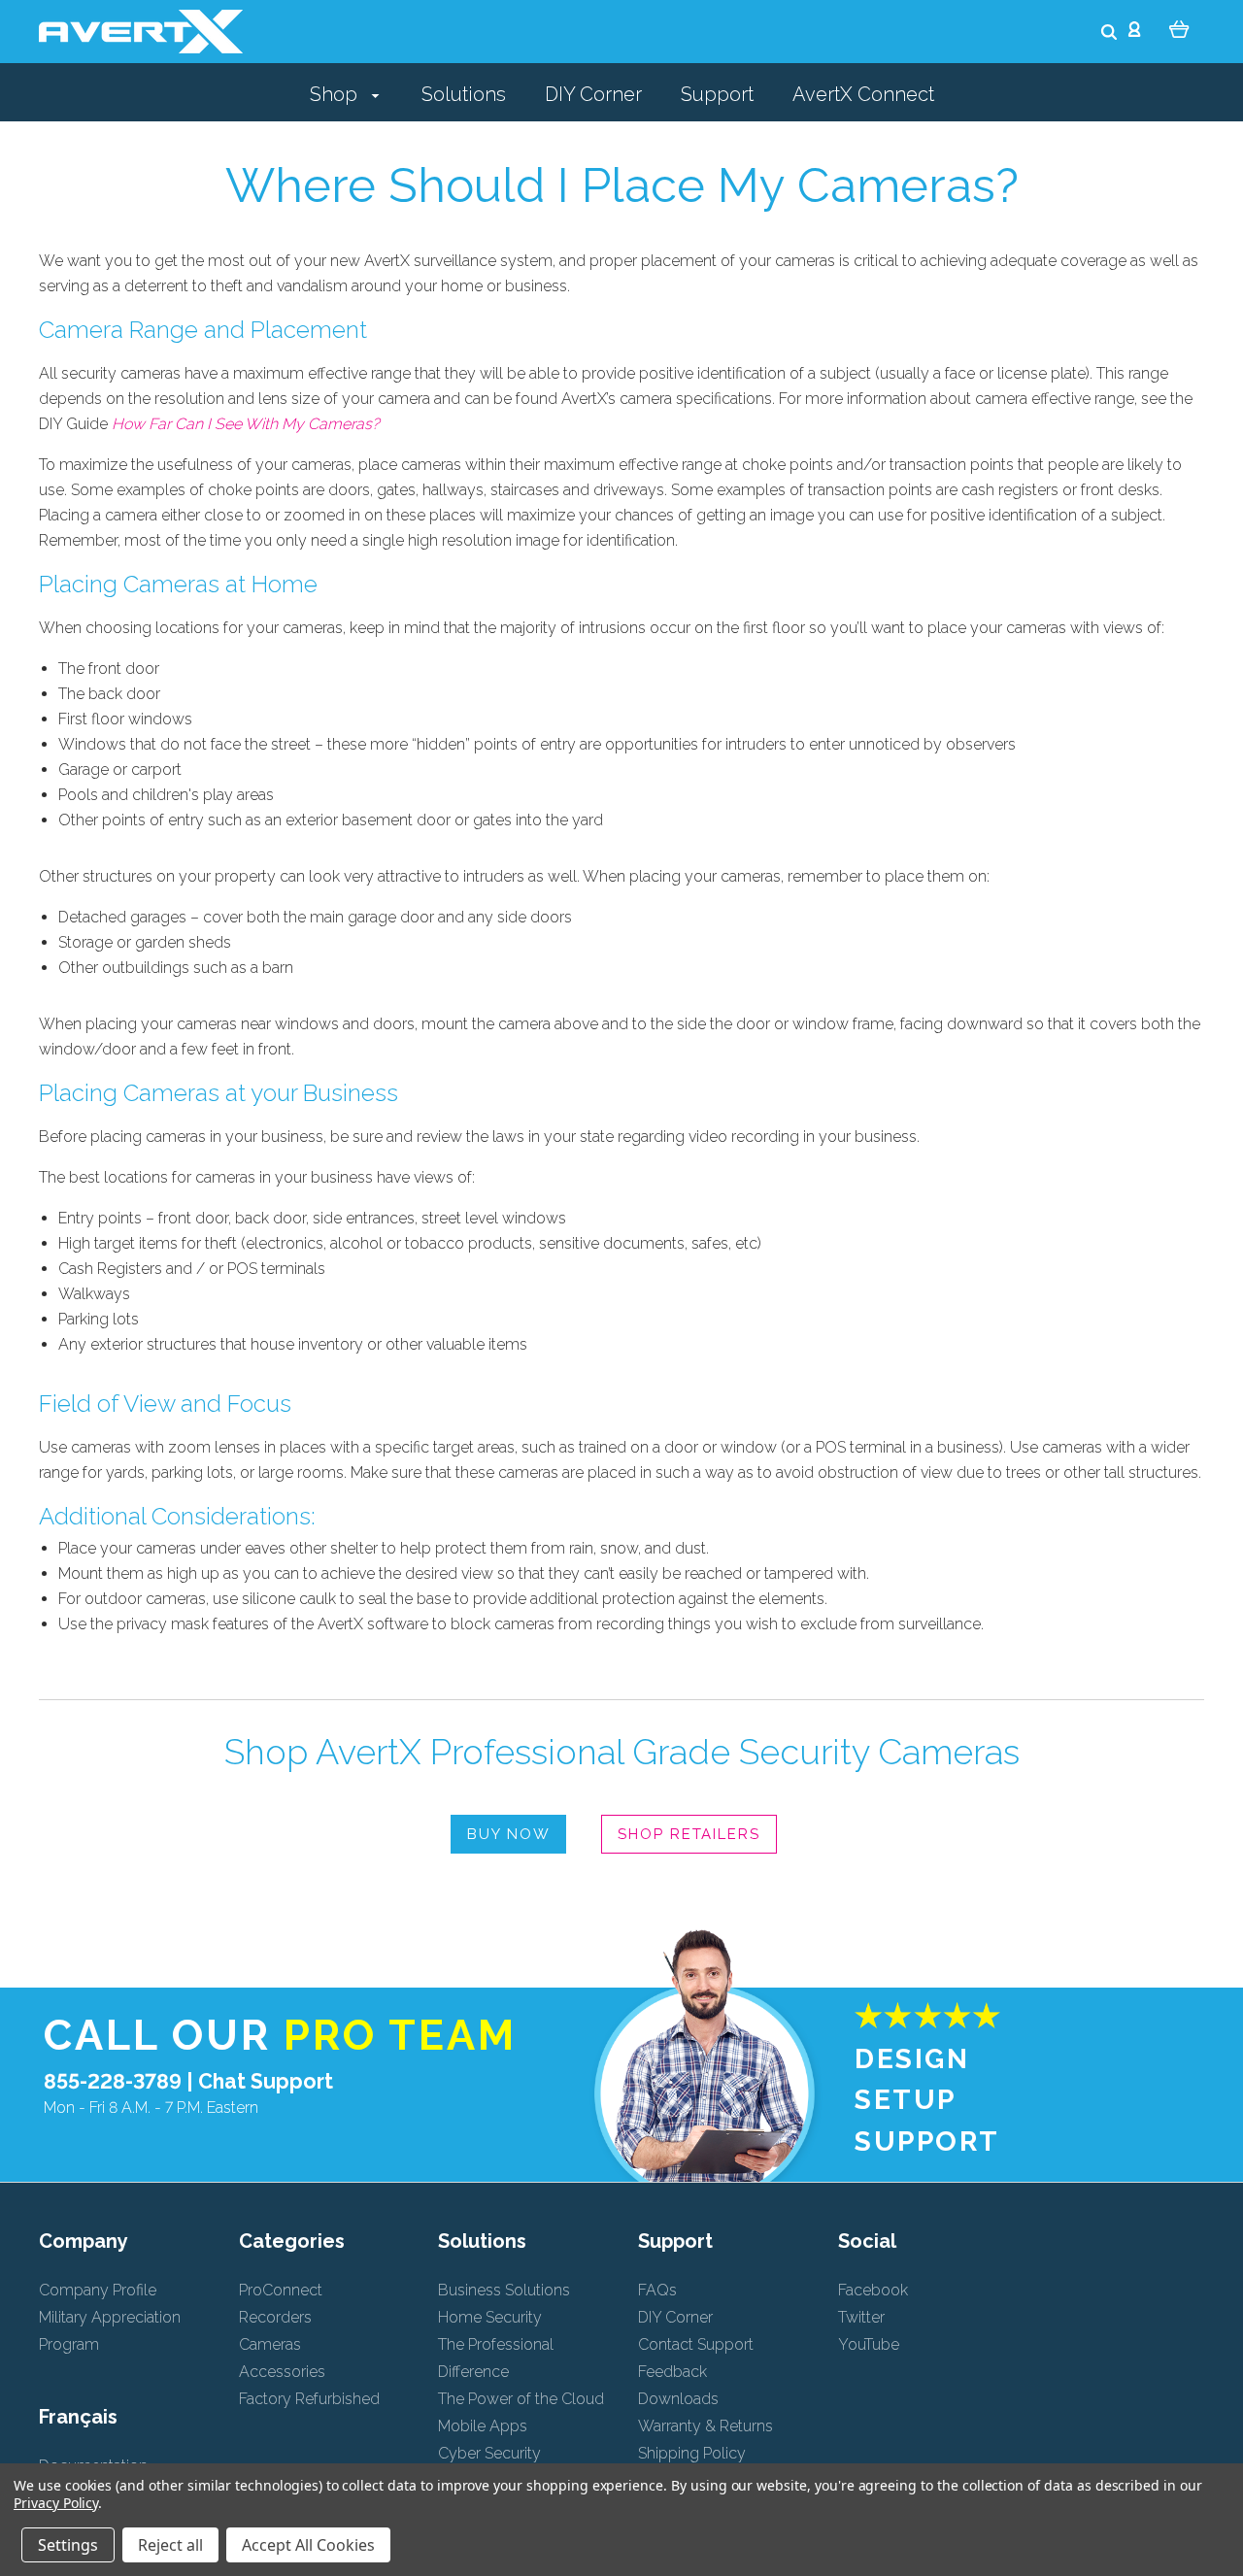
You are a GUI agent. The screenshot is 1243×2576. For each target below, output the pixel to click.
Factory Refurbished (309, 2399)
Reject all (170, 2545)
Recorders (275, 2317)
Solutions (464, 94)
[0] (1179, 28)
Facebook (873, 2290)
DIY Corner (593, 94)
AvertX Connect (863, 94)
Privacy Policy (56, 2503)
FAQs (657, 2290)
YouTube (869, 2344)
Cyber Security (489, 2453)
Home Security (490, 2317)
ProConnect (281, 2290)
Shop (336, 94)
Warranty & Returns (705, 2426)
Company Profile (98, 2290)
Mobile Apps (483, 2426)
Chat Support (266, 2081)
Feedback (672, 2372)
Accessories (282, 2372)
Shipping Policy (692, 2453)
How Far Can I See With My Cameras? (246, 424)
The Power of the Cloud (521, 2399)
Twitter (861, 2317)
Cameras (270, 2344)
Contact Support (696, 2344)
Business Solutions (504, 2290)
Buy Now (508, 1834)
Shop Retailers (689, 1834)
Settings (68, 2545)
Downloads (678, 2399)
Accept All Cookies (308, 2545)
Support (717, 94)
